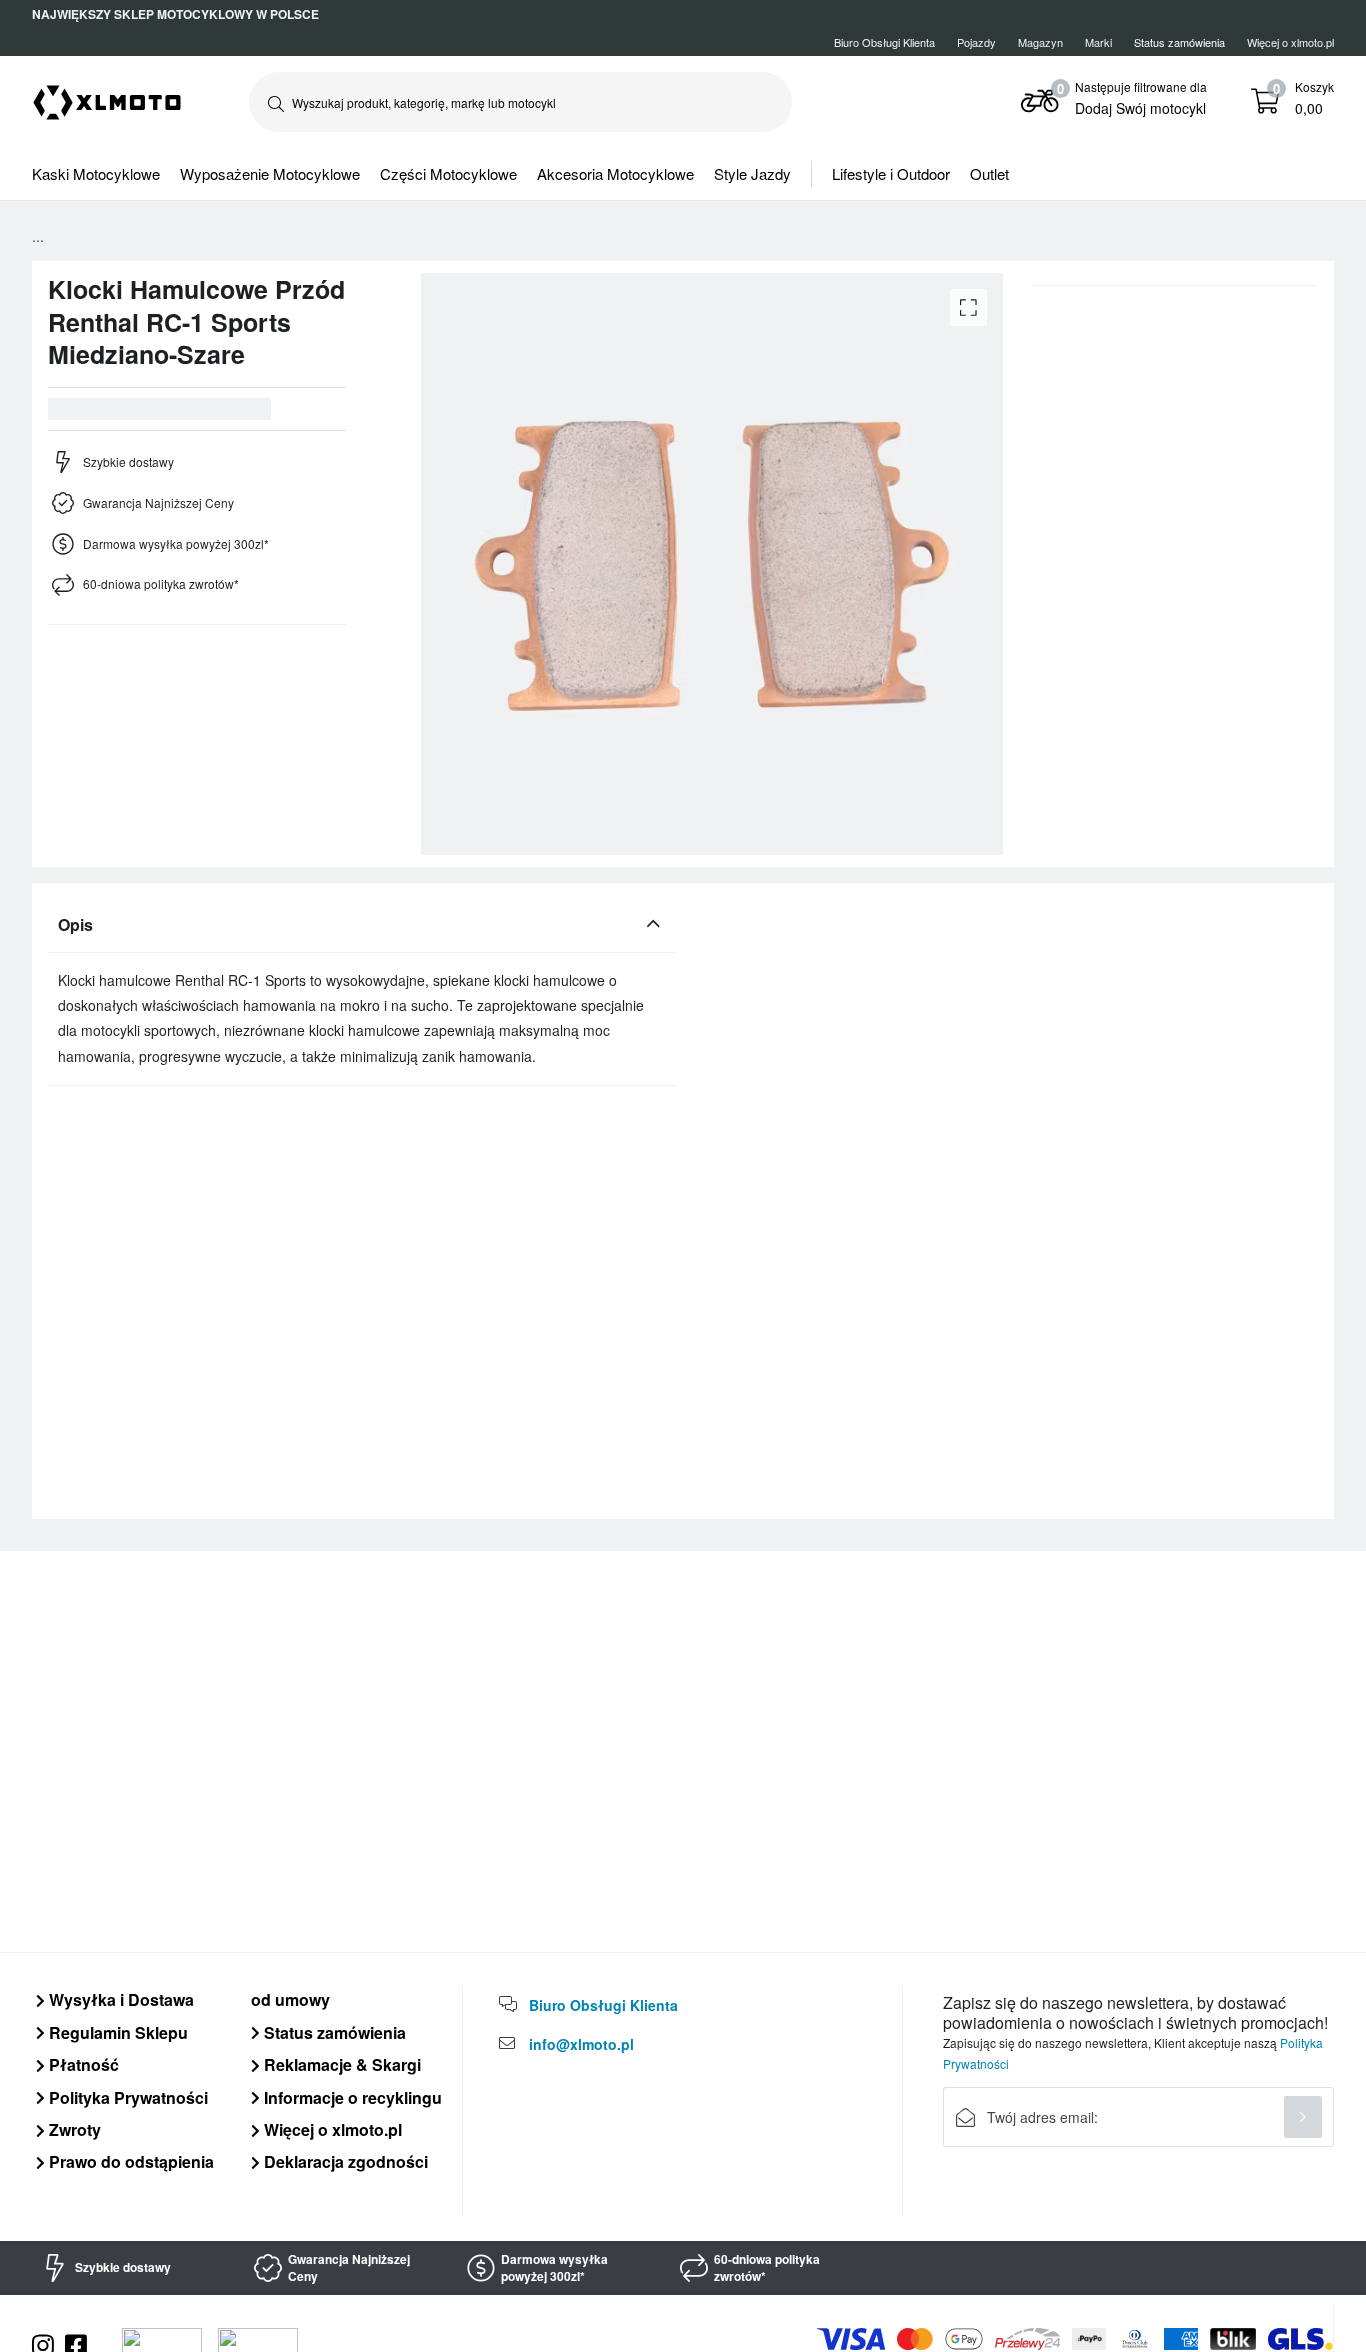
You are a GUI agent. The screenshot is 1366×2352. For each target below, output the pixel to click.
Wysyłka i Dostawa (119, 1999)
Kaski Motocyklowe (96, 173)
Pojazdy (976, 42)
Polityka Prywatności (126, 2097)
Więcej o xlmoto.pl (1290, 42)
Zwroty (73, 2129)
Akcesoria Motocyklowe (615, 173)
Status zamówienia (333, 2032)
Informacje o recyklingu (351, 2097)
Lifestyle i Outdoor (891, 173)
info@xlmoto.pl (581, 2044)
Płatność (82, 2064)
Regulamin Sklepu (116, 2032)
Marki (1098, 42)
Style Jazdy (752, 173)
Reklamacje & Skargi (340, 2064)
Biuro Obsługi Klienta (884, 42)
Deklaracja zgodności (344, 2161)
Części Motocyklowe (448, 173)
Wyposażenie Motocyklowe (270, 173)
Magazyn (1040, 42)
